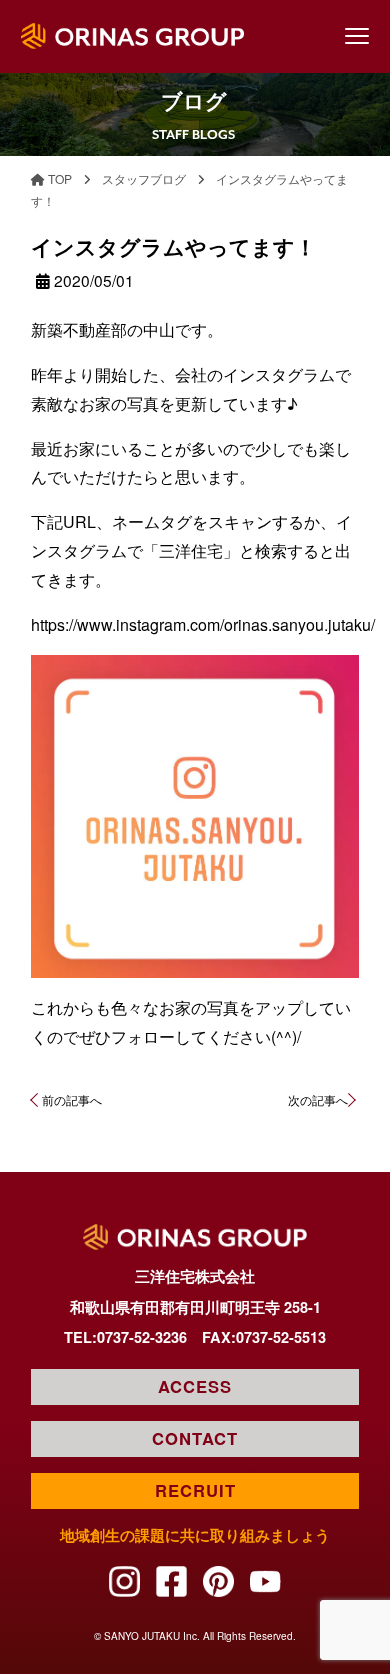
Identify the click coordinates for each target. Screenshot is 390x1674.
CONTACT (195, 1438)
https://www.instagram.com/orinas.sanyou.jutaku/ (203, 624)
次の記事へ (318, 1100)
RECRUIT (195, 1490)
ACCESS (195, 1386)
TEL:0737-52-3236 (125, 1337)
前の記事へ (71, 1100)
